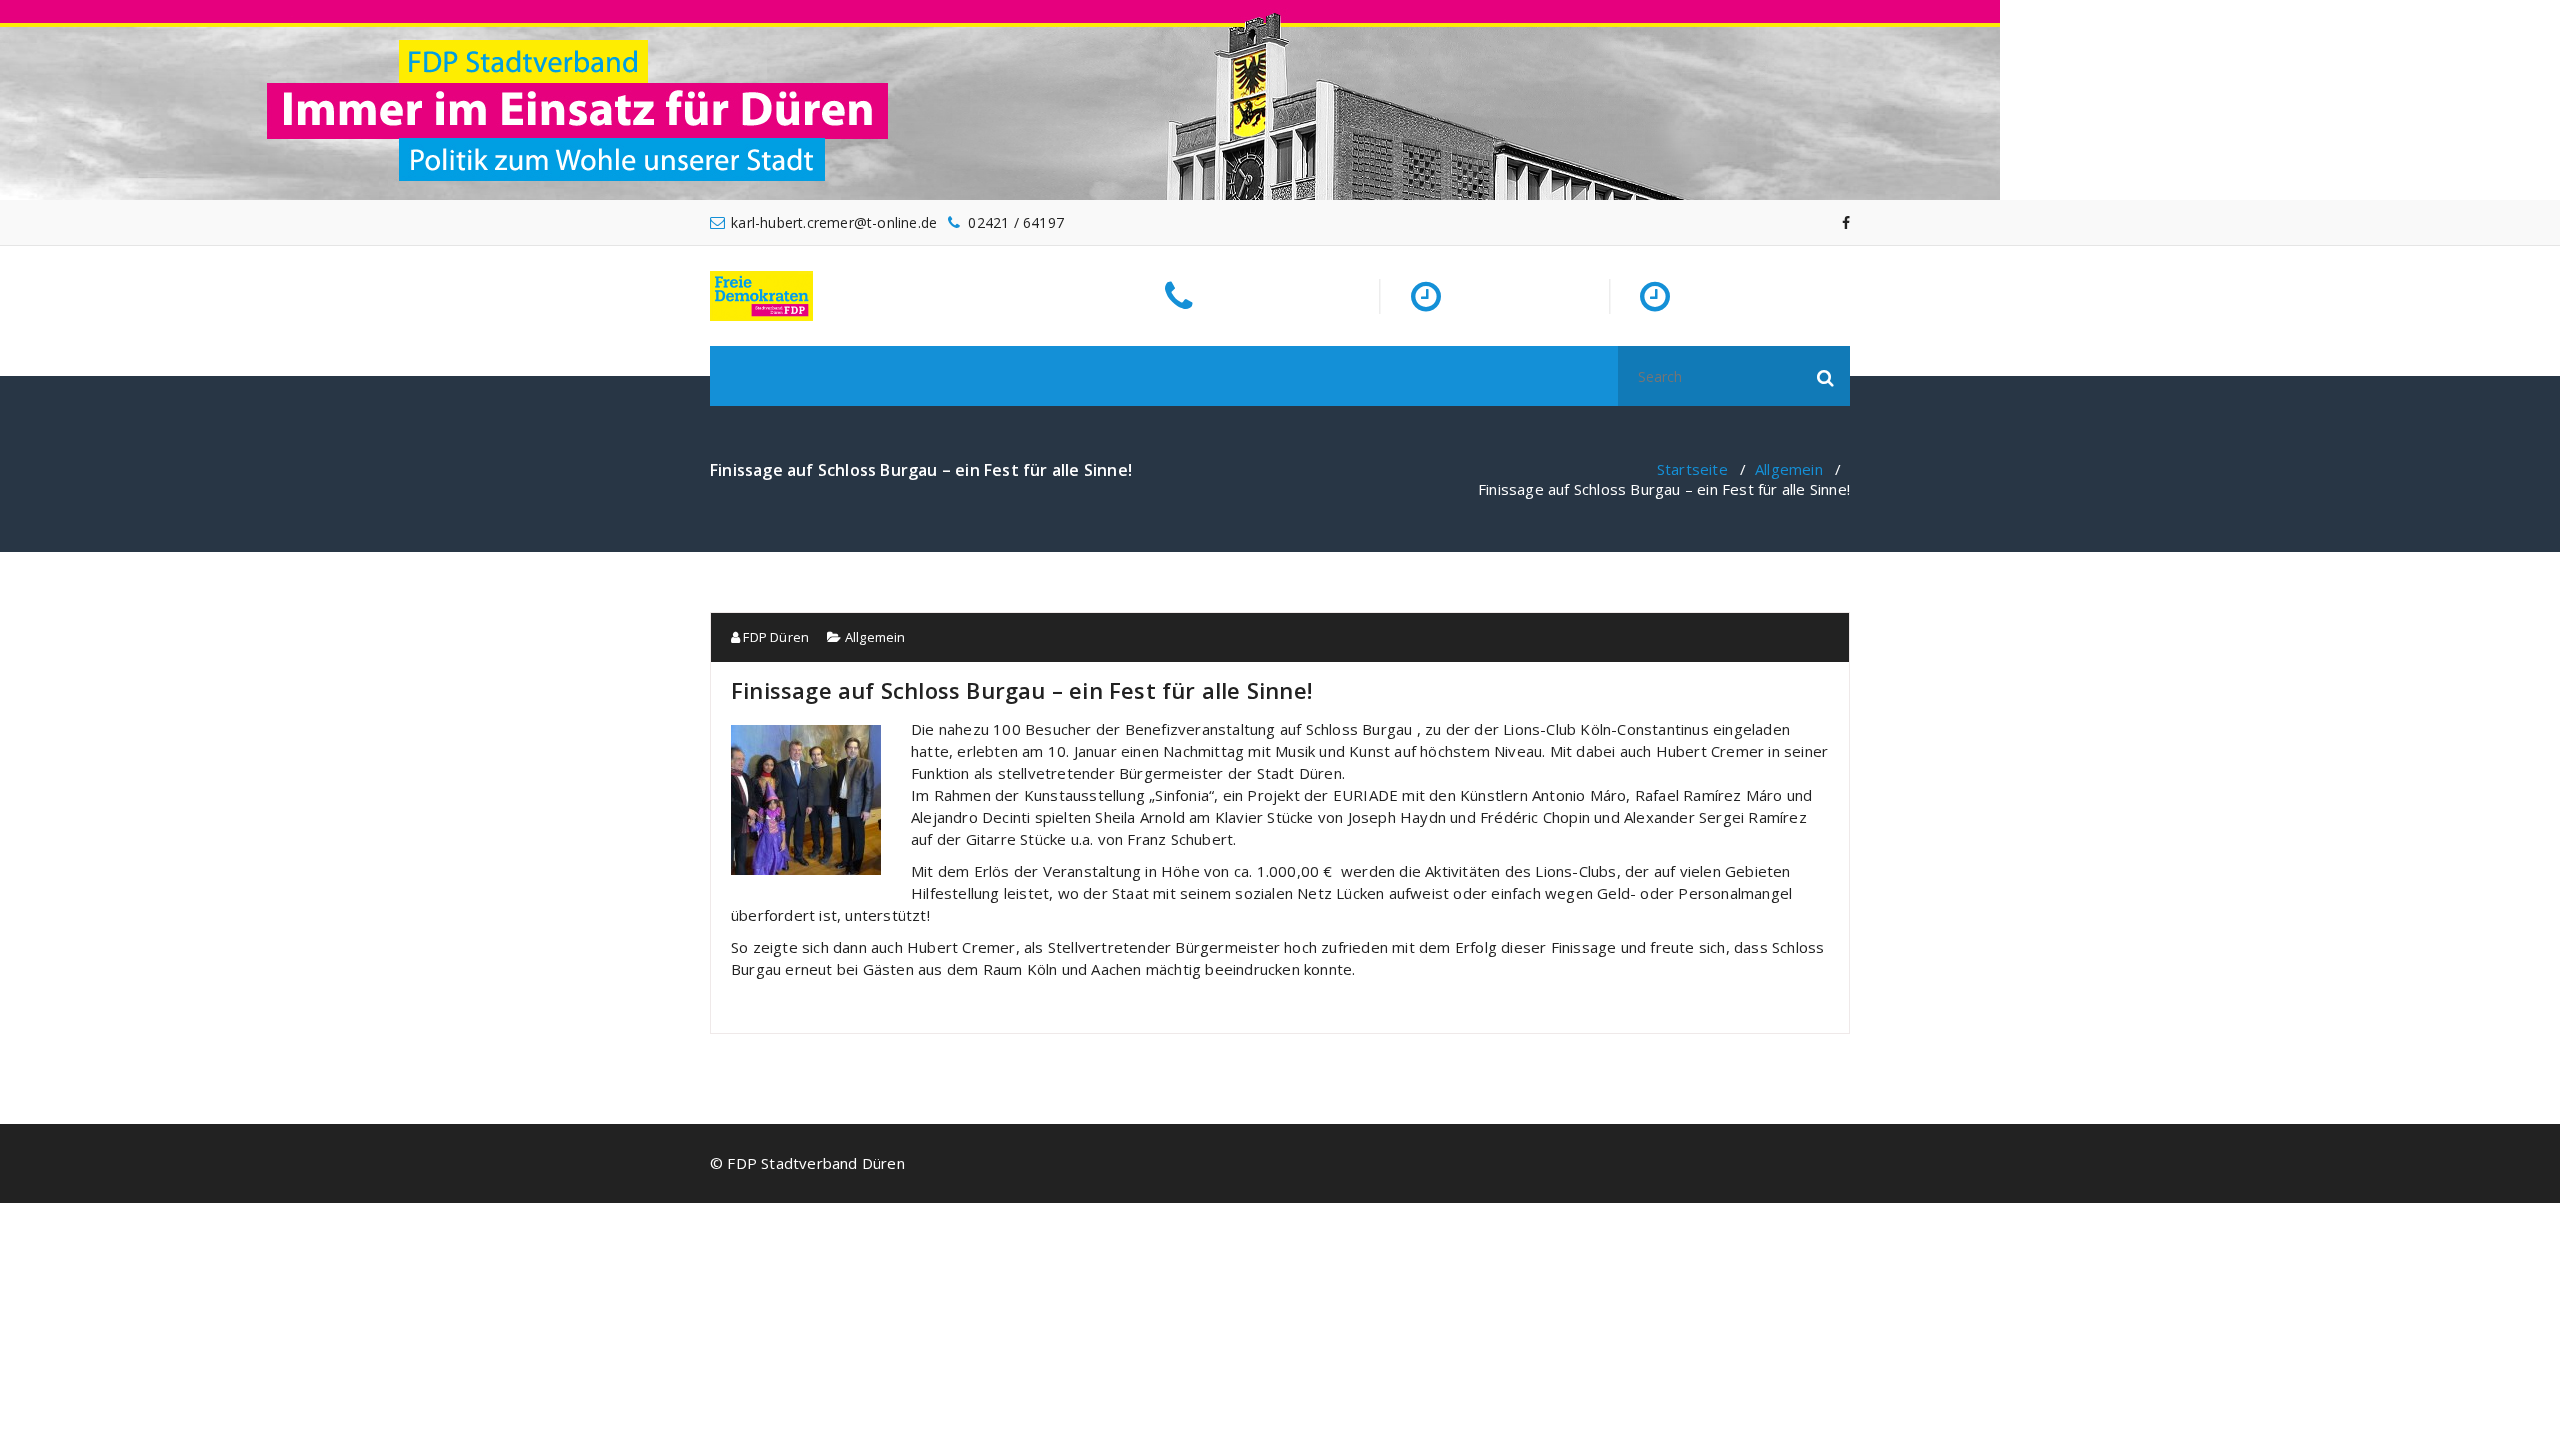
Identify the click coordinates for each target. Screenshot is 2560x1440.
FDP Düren (774, 637)
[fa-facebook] (1846, 222)
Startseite (1692, 469)
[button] (1826, 376)
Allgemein (1789, 469)
